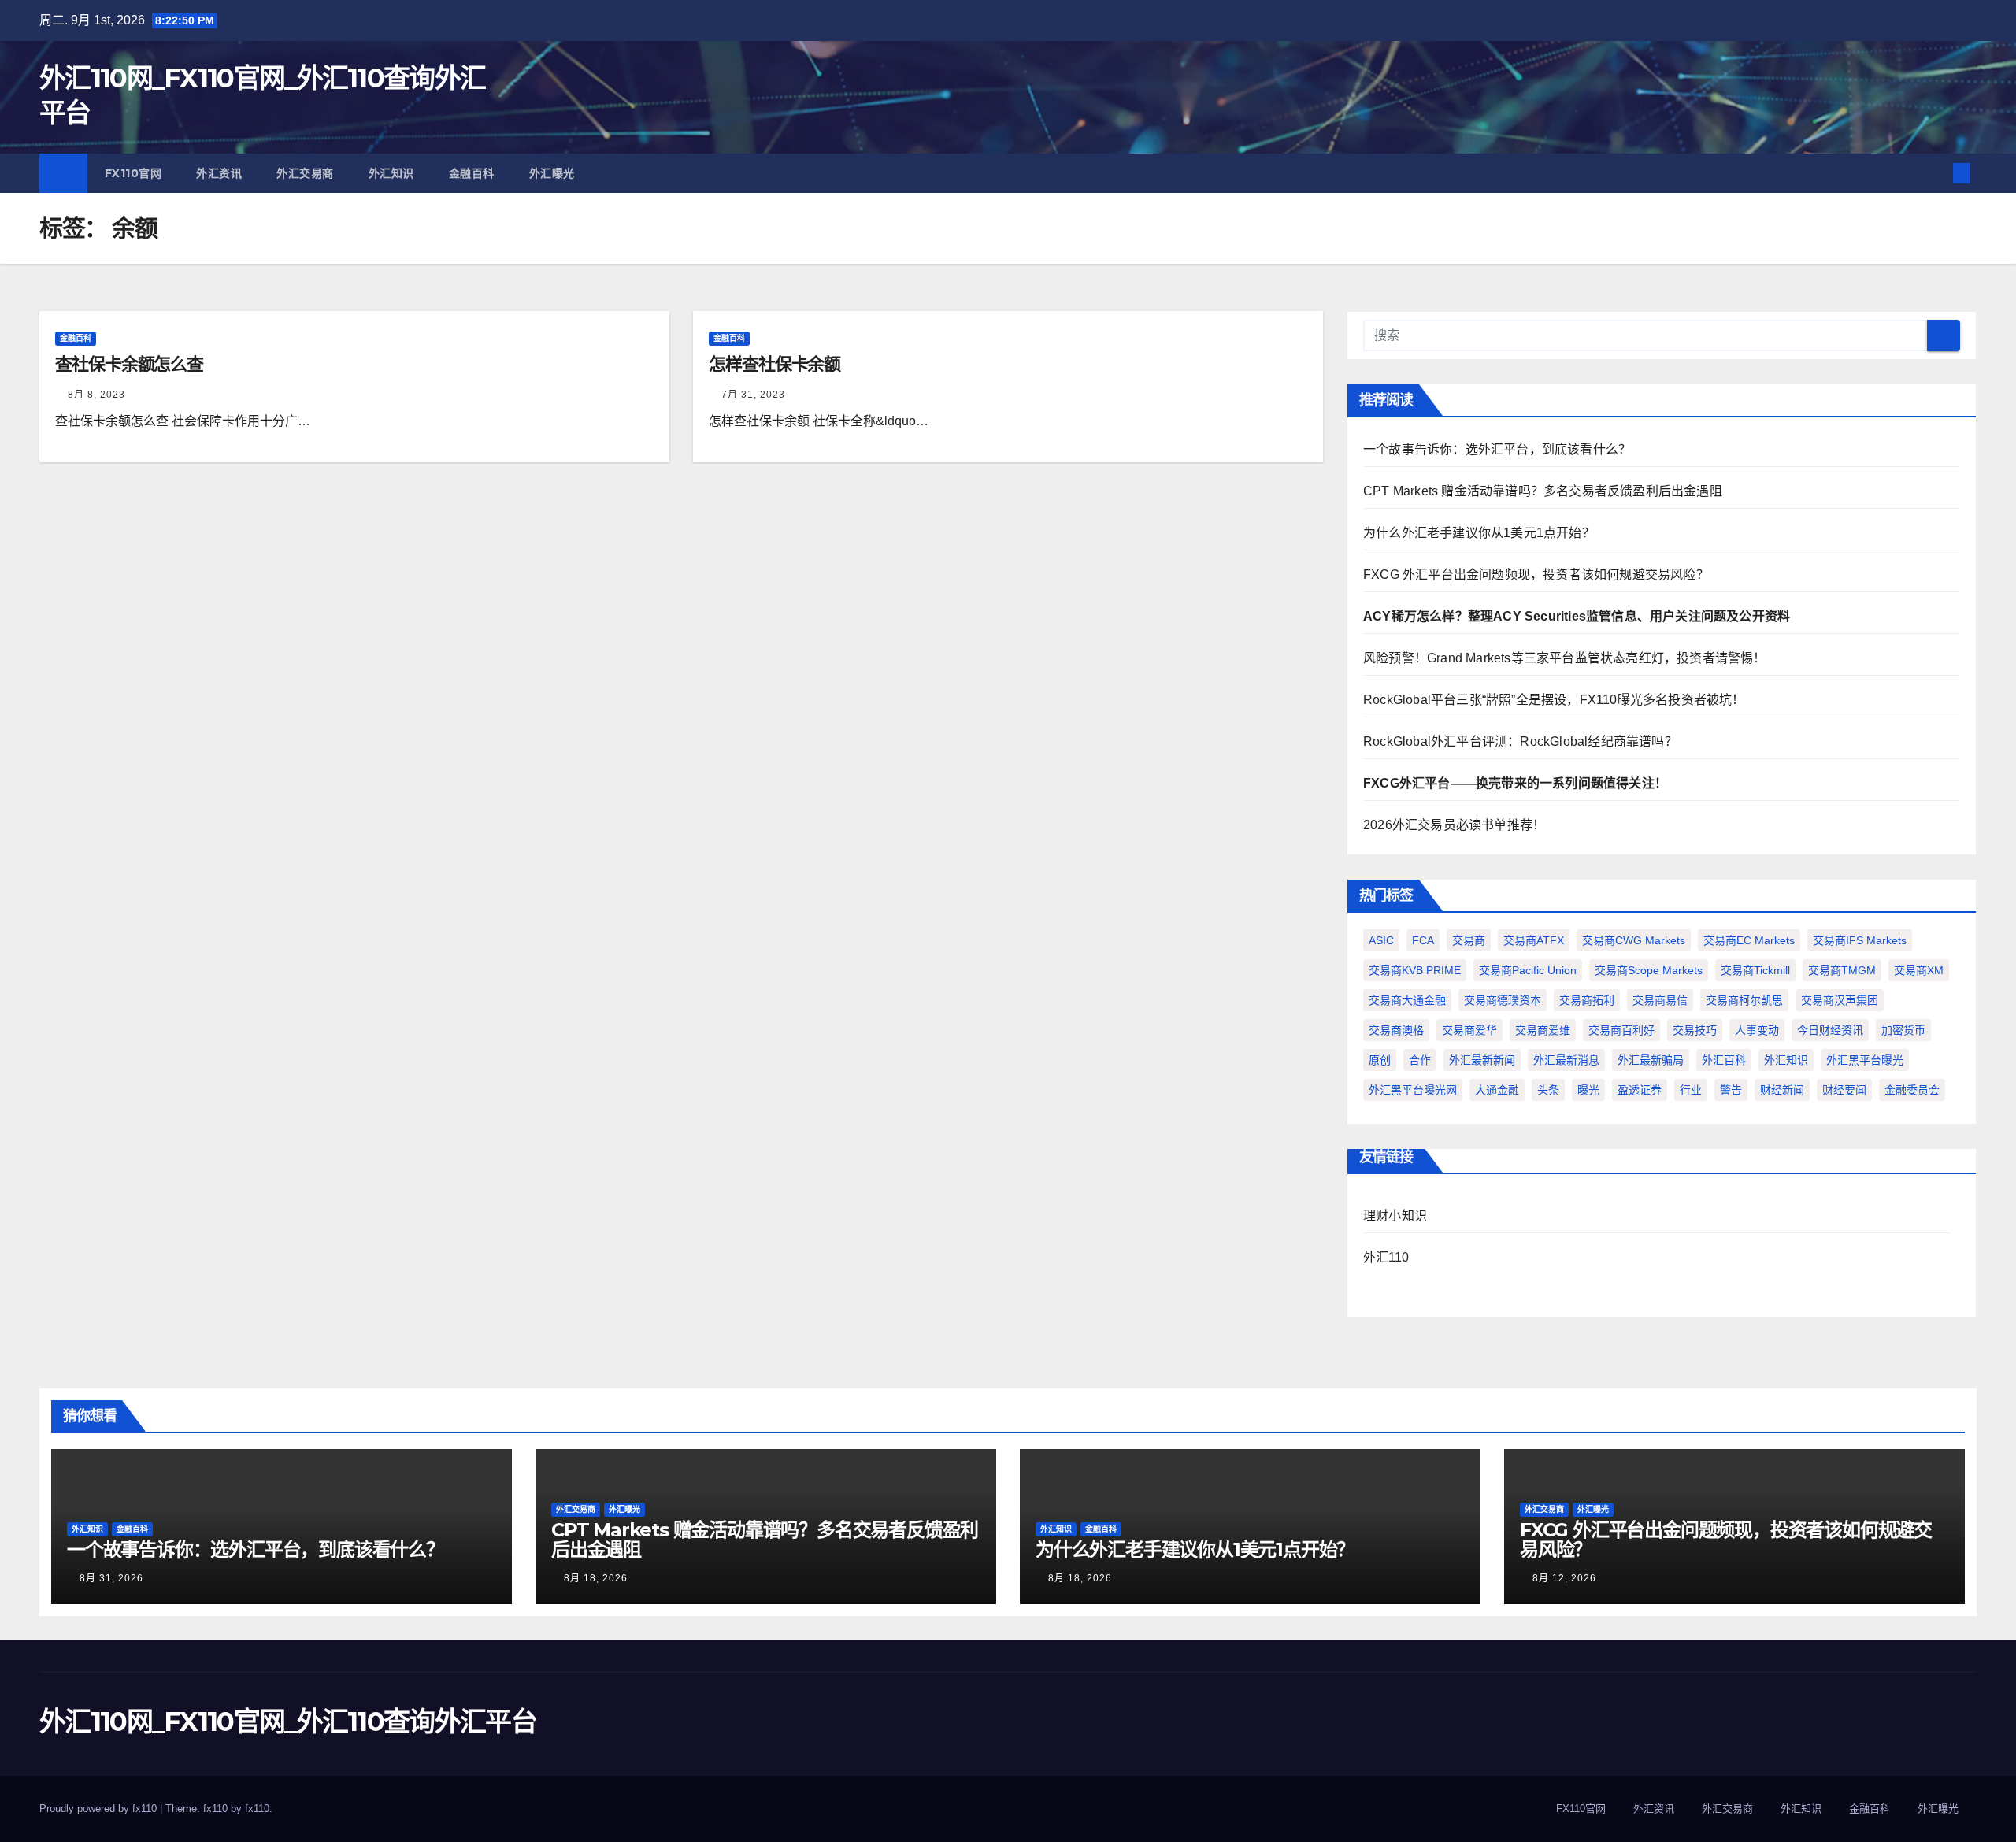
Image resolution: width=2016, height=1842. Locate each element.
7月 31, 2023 (753, 395)
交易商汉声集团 (1840, 1000)
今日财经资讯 (1830, 1030)
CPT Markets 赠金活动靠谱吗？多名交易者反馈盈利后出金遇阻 (1543, 491)
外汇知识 (391, 173)
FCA (1423, 940)
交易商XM (1919, 970)
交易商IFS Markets (1860, 940)
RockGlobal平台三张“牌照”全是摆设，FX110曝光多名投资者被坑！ (1554, 700)
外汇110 (1386, 1257)
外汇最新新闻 (1482, 1060)
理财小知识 (1395, 1216)
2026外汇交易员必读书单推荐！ (1454, 825)
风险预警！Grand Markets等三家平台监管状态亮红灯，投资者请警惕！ (1565, 658)
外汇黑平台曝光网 (1413, 1090)
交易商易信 (1660, 1000)
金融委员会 (1912, 1090)
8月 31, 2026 (111, 1578)
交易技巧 (1695, 1030)
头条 (1548, 1090)
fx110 (257, 1809)
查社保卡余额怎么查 (129, 364)
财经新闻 (1782, 1090)
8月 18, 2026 (596, 1578)
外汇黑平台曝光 (1865, 1060)
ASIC (1381, 940)
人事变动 (1757, 1030)
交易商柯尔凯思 (1744, 1000)
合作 (1420, 1060)
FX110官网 (133, 173)
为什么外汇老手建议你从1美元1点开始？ (1479, 533)
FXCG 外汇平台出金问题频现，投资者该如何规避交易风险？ (1536, 574)
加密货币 (1903, 1030)
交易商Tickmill (1755, 970)
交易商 (1469, 940)
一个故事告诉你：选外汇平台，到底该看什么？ (1497, 449)
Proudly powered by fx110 (100, 1809)
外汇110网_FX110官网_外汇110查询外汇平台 (288, 1722)
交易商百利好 (1621, 1030)
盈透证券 (1640, 1090)
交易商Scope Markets (1649, 970)
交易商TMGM (1842, 970)
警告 (1731, 1090)
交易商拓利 (1587, 1000)
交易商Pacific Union (1528, 970)
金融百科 (472, 173)
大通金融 (1497, 1090)
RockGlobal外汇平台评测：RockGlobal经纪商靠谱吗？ (1520, 741)
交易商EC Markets (1749, 940)
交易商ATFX (1534, 940)
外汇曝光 (552, 173)
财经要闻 (1844, 1090)
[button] (1936, 173)
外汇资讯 (219, 173)
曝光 (1588, 1090)
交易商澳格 (1396, 1030)
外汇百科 (1724, 1060)
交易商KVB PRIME (1415, 970)
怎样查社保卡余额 (775, 364)
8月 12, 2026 (1564, 1578)
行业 (1691, 1090)
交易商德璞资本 (1503, 1000)
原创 (1380, 1060)
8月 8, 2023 (96, 395)
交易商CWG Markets (1634, 940)
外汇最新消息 (1566, 1060)
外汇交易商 (305, 173)
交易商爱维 (1543, 1030)
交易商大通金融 (1407, 1000)
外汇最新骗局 (1651, 1060)
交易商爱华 (1469, 1030)
